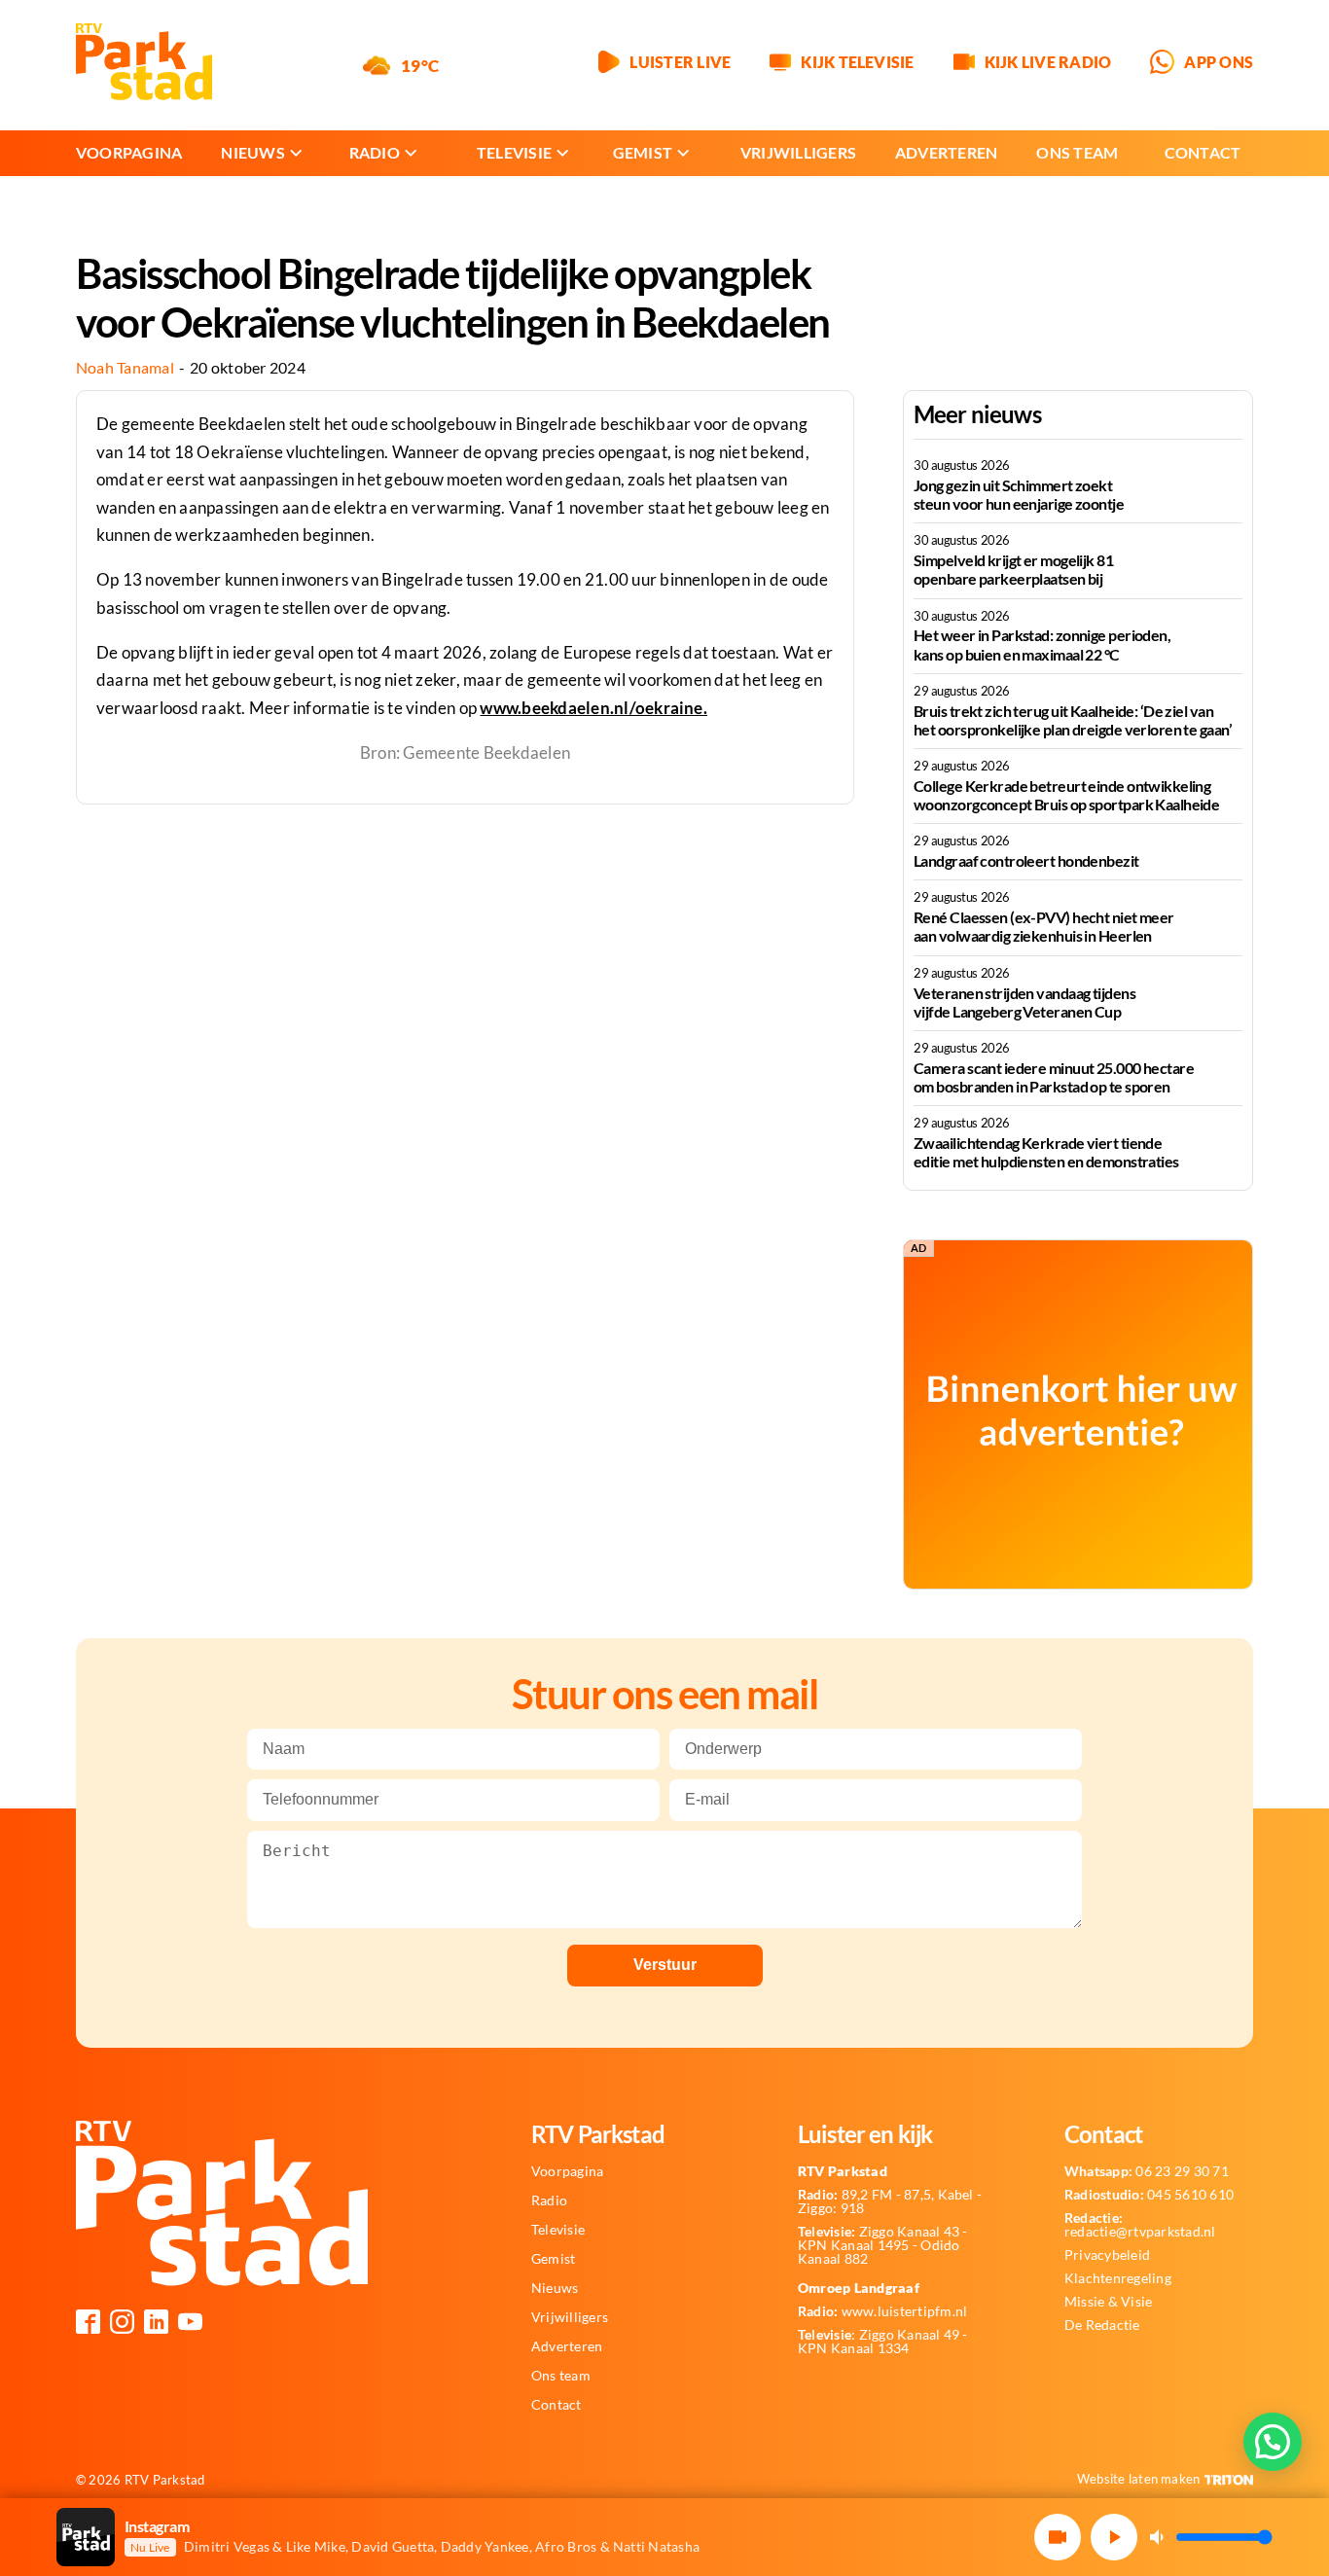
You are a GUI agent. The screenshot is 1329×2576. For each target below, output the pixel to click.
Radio (375, 152)
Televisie (514, 152)
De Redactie (1102, 2325)
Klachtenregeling (1118, 2278)
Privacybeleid (1107, 2255)
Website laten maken (1139, 2479)
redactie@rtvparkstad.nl (1140, 2225)
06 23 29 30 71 (1147, 2171)
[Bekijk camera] (1058, 2537)
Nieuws (252, 152)
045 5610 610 (1149, 2195)
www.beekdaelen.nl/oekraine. (593, 708)
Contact (1203, 152)
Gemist (643, 152)
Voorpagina (129, 152)
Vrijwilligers (798, 152)
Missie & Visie (1108, 2302)
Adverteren (946, 152)
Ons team (1077, 152)
